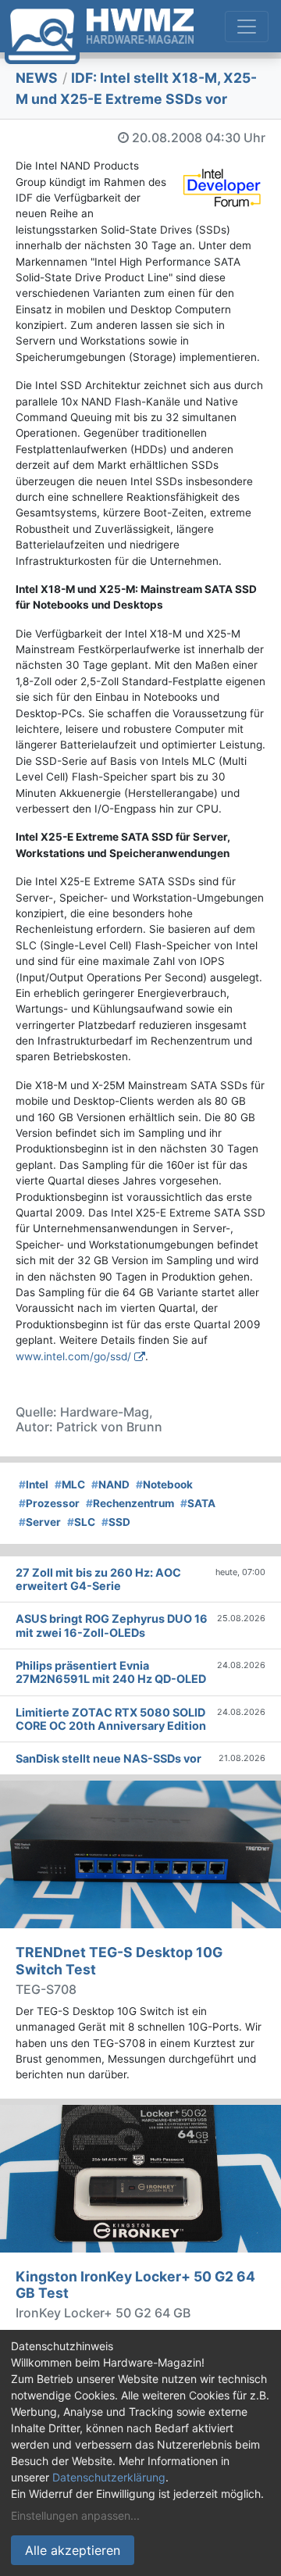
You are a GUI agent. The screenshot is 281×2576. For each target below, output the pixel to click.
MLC (70, 1485)
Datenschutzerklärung (109, 2477)
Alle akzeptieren (73, 2550)
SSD (116, 1522)
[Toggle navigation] (247, 27)
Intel (34, 1485)
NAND (110, 1485)
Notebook (164, 1485)
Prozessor (49, 1503)
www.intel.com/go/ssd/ (73, 1356)
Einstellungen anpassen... (75, 2515)
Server (40, 1522)
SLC (81, 1522)
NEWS (37, 78)
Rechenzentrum (130, 1503)
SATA (198, 1503)
